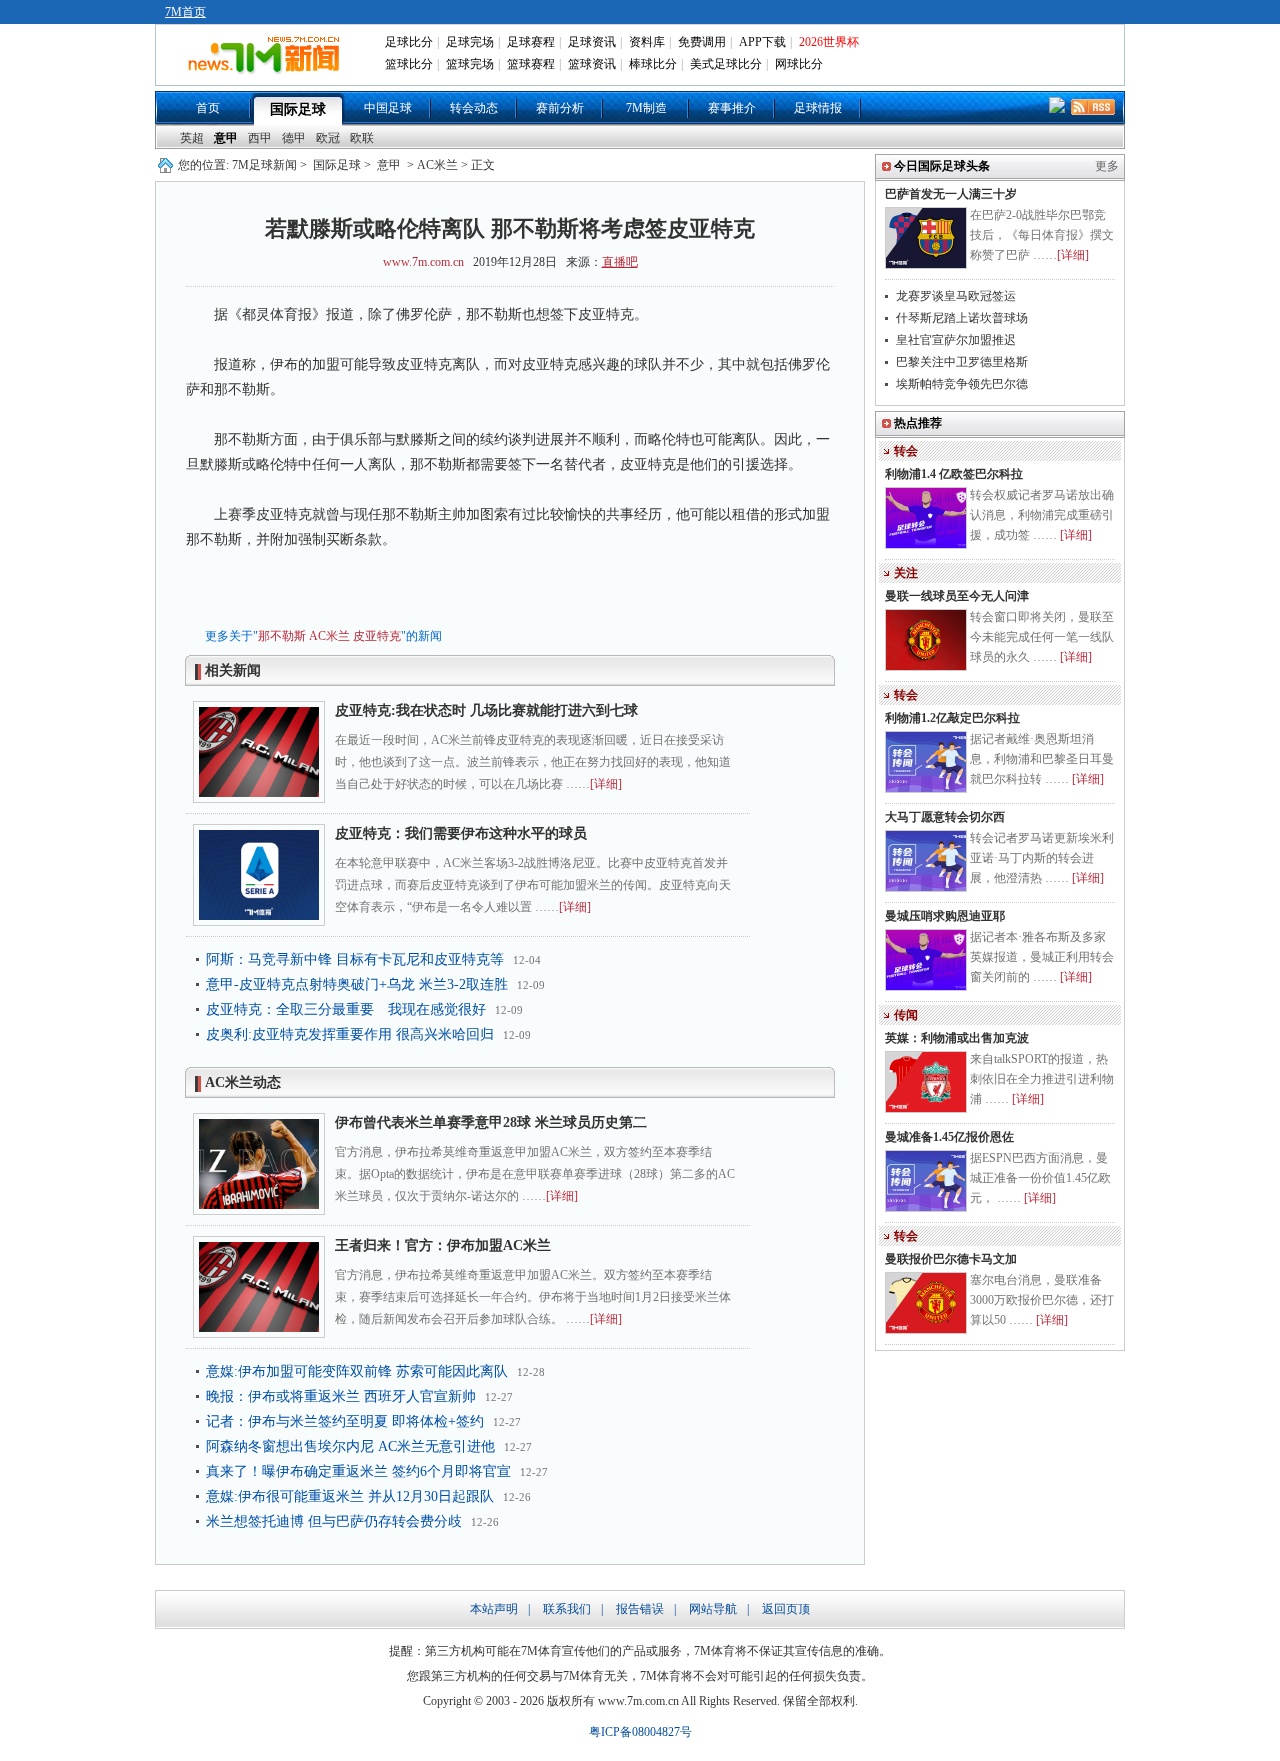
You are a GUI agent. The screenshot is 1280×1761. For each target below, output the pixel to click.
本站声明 (494, 1609)
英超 (192, 138)
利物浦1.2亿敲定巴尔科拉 (952, 718)
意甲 (226, 138)
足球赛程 (531, 42)
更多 (1107, 166)
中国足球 (388, 108)
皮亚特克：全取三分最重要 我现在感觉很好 (346, 1009)
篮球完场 (470, 64)
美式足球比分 (726, 64)
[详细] (606, 784)
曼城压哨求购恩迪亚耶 (945, 916)
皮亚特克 (377, 636)
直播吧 (620, 262)
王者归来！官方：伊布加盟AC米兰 (443, 1245)
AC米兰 (329, 636)
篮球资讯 (592, 64)
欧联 (362, 138)
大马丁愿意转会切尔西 (945, 817)
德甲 (294, 138)
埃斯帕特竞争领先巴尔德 (962, 384)
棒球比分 (653, 64)
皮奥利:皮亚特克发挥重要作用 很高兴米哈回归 (350, 1034)
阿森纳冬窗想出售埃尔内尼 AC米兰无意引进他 (350, 1446)
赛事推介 (732, 108)
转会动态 (474, 108)
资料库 (647, 42)
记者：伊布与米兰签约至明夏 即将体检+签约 (345, 1421)
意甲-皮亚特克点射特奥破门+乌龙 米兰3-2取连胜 (357, 984)
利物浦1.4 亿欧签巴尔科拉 (954, 474)
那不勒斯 (282, 636)
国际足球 (298, 109)
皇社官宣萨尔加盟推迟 (956, 340)
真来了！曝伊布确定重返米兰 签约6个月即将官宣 (358, 1471)
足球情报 (818, 108)
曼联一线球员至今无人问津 (957, 596)
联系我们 (567, 1609)
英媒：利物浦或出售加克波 (957, 1038)
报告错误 (640, 1609)
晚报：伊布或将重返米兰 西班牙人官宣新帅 (341, 1396)
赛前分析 (560, 108)
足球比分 (409, 42)
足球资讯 (592, 42)
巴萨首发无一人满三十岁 (951, 194)
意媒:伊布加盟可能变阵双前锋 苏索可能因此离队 (357, 1371)
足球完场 (470, 42)
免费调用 (702, 42)
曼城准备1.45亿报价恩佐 (949, 1137)
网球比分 (799, 64)
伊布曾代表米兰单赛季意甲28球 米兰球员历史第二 (491, 1122)
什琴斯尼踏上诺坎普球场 (962, 318)
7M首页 (185, 12)
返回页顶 (786, 1609)
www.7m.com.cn (423, 262)
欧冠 (328, 138)
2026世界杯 (829, 42)
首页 (208, 108)
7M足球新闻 (264, 165)
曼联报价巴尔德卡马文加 (951, 1259)
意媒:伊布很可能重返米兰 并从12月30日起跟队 (350, 1496)
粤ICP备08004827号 (640, 1732)
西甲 (260, 138)
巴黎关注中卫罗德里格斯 (962, 362)
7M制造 (646, 108)
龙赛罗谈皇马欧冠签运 (956, 296)
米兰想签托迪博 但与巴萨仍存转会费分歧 (334, 1521)
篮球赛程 (531, 64)
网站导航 (713, 1609)
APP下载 (762, 42)
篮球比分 (409, 64)
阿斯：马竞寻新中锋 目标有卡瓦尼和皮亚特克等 (355, 959)
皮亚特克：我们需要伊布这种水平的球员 (461, 833)
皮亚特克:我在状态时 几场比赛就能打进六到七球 (486, 710)
